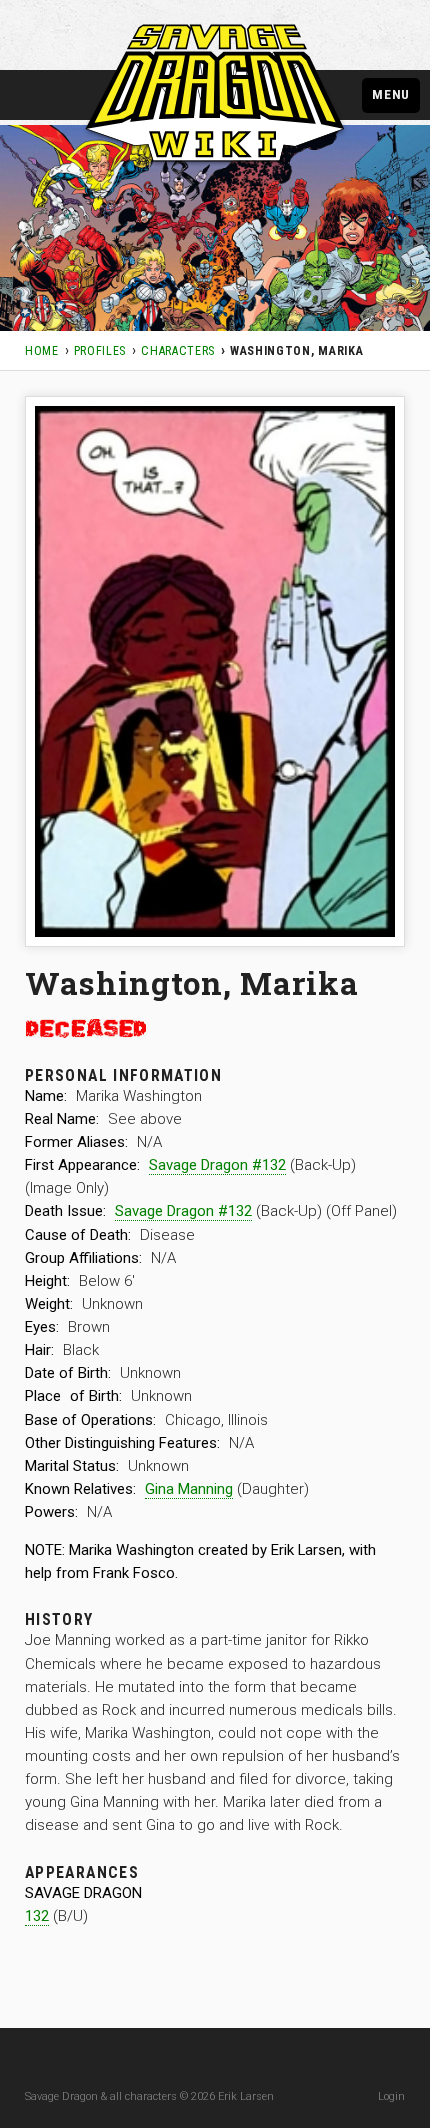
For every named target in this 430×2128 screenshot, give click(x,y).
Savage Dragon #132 (217, 1165)
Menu (391, 94)
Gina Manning (189, 1489)
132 (37, 1916)
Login (391, 2096)
